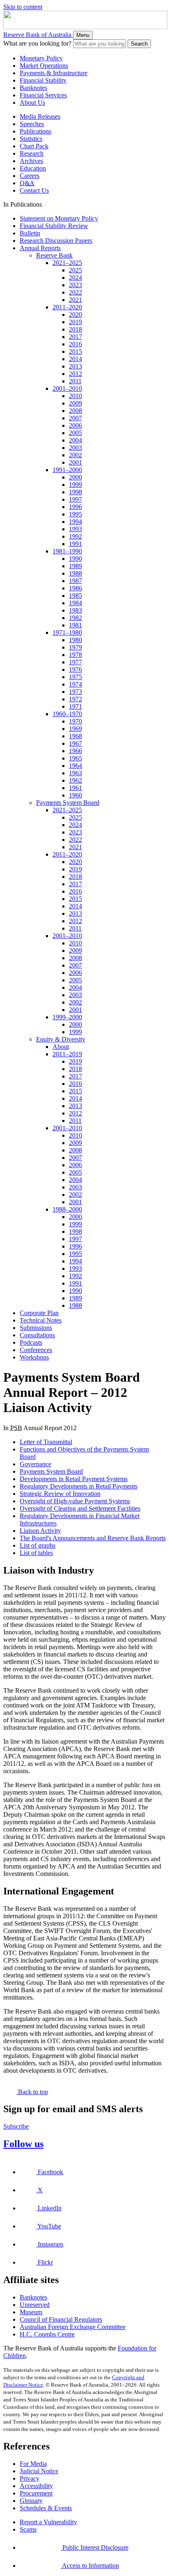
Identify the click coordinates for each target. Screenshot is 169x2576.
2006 (75, 425)
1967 (75, 743)
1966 (75, 751)
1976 (75, 669)
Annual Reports (40, 248)
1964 (75, 766)
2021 (75, 300)
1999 (75, 485)
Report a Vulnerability (48, 2522)
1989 (75, 566)
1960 (75, 795)
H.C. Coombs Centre (47, 2334)
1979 (75, 647)
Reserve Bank (54, 255)
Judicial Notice (39, 2471)
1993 (75, 529)
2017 (75, 337)
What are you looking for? (37, 43)
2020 (75, 315)
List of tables (36, 1553)
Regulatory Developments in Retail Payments (79, 1486)
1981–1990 (67, 551)
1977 (75, 662)
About (61, 1047)
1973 (75, 692)
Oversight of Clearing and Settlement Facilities (80, 1508)
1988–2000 (67, 1209)
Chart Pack (34, 146)
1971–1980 (67, 632)
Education (33, 168)
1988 (75, 573)
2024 (75, 278)
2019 (75, 322)
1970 (75, 721)
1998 (75, 492)
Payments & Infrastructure (54, 73)
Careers (30, 176)
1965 (75, 758)
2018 (75, 329)
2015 (75, 351)
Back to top (32, 2092)
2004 (75, 440)
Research (32, 153)
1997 (75, 499)
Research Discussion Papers (56, 241)
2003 (75, 448)
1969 (75, 729)
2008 (75, 411)
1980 (75, 640)
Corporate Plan (39, 1313)
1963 (75, 773)
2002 (75, 455)
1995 (75, 514)
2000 (75, 477)
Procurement (36, 2493)
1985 (75, 596)
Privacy (30, 2478)
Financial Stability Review (54, 226)
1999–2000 (67, 1017)
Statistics (31, 139)
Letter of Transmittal (46, 1442)
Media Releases (40, 116)
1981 (75, 625)
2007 (75, 418)
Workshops (34, 1357)
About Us (32, 103)
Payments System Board (68, 803)
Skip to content (23, 7)
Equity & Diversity (61, 1039)
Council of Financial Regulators (61, 2319)
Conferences (36, 1350)
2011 (75, 381)
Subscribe (16, 2126)
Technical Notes (41, 1320)
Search (139, 44)
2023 (75, 285)
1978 (75, 655)
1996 (75, 507)
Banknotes (33, 88)
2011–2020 (67, 307)
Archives (31, 161)
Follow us (23, 2144)
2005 (75, 433)
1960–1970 (67, 714)
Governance (35, 1464)
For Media (33, 2464)
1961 (75, 788)
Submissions (36, 1328)
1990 (75, 559)
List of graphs (38, 1545)
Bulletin (30, 233)
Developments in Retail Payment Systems (74, 1479)
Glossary (31, 2501)
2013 (75, 366)
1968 (75, 736)
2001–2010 (67, 388)
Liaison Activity (40, 1531)
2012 (75, 374)
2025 (75, 270)
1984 (75, 603)
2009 (75, 403)
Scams (28, 2529)
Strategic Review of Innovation (60, 1494)
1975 (75, 677)
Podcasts (31, 1342)
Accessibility (36, 2486)
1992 (75, 536)
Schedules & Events (46, 2508)
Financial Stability (43, 80)
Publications (35, 131)
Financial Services (43, 95)
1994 (75, 522)
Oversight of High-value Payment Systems (75, 1501)
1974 (75, 684)
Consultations (37, 1335)
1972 (75, 699)
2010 (75, 396)
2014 (75, 359)
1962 (75, 780)
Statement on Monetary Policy (59, 218)
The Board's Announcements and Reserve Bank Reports (93, 1538)
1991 (75, 544)
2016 (75, 344)
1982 (75, 618)
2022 (75, 292)
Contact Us (34, 190)
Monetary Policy (41, 58)
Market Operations (44, 66)
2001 (75, 462)
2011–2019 (67, 1054)
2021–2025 (67, 263)
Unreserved (35, 2305)
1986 (75, 588)
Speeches (32, 124)
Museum (31, 2312)
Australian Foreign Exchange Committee (73, 2327)
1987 (75, 581)
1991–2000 (67, 470)
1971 (75, 706)
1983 (75, 610)
